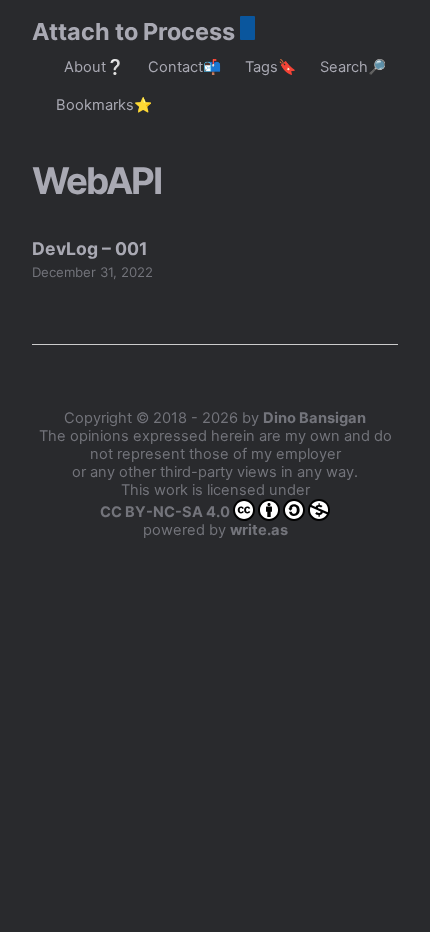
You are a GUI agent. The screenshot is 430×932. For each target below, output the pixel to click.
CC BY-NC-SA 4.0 (165, 512)
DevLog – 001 (90, 248)
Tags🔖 (270, 67)
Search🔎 (353, 67)
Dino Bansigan (314, 418)
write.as (259, 530)
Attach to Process (133, 31)
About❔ (94, 67)
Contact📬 (184, 67)
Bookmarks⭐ (104, 105)
